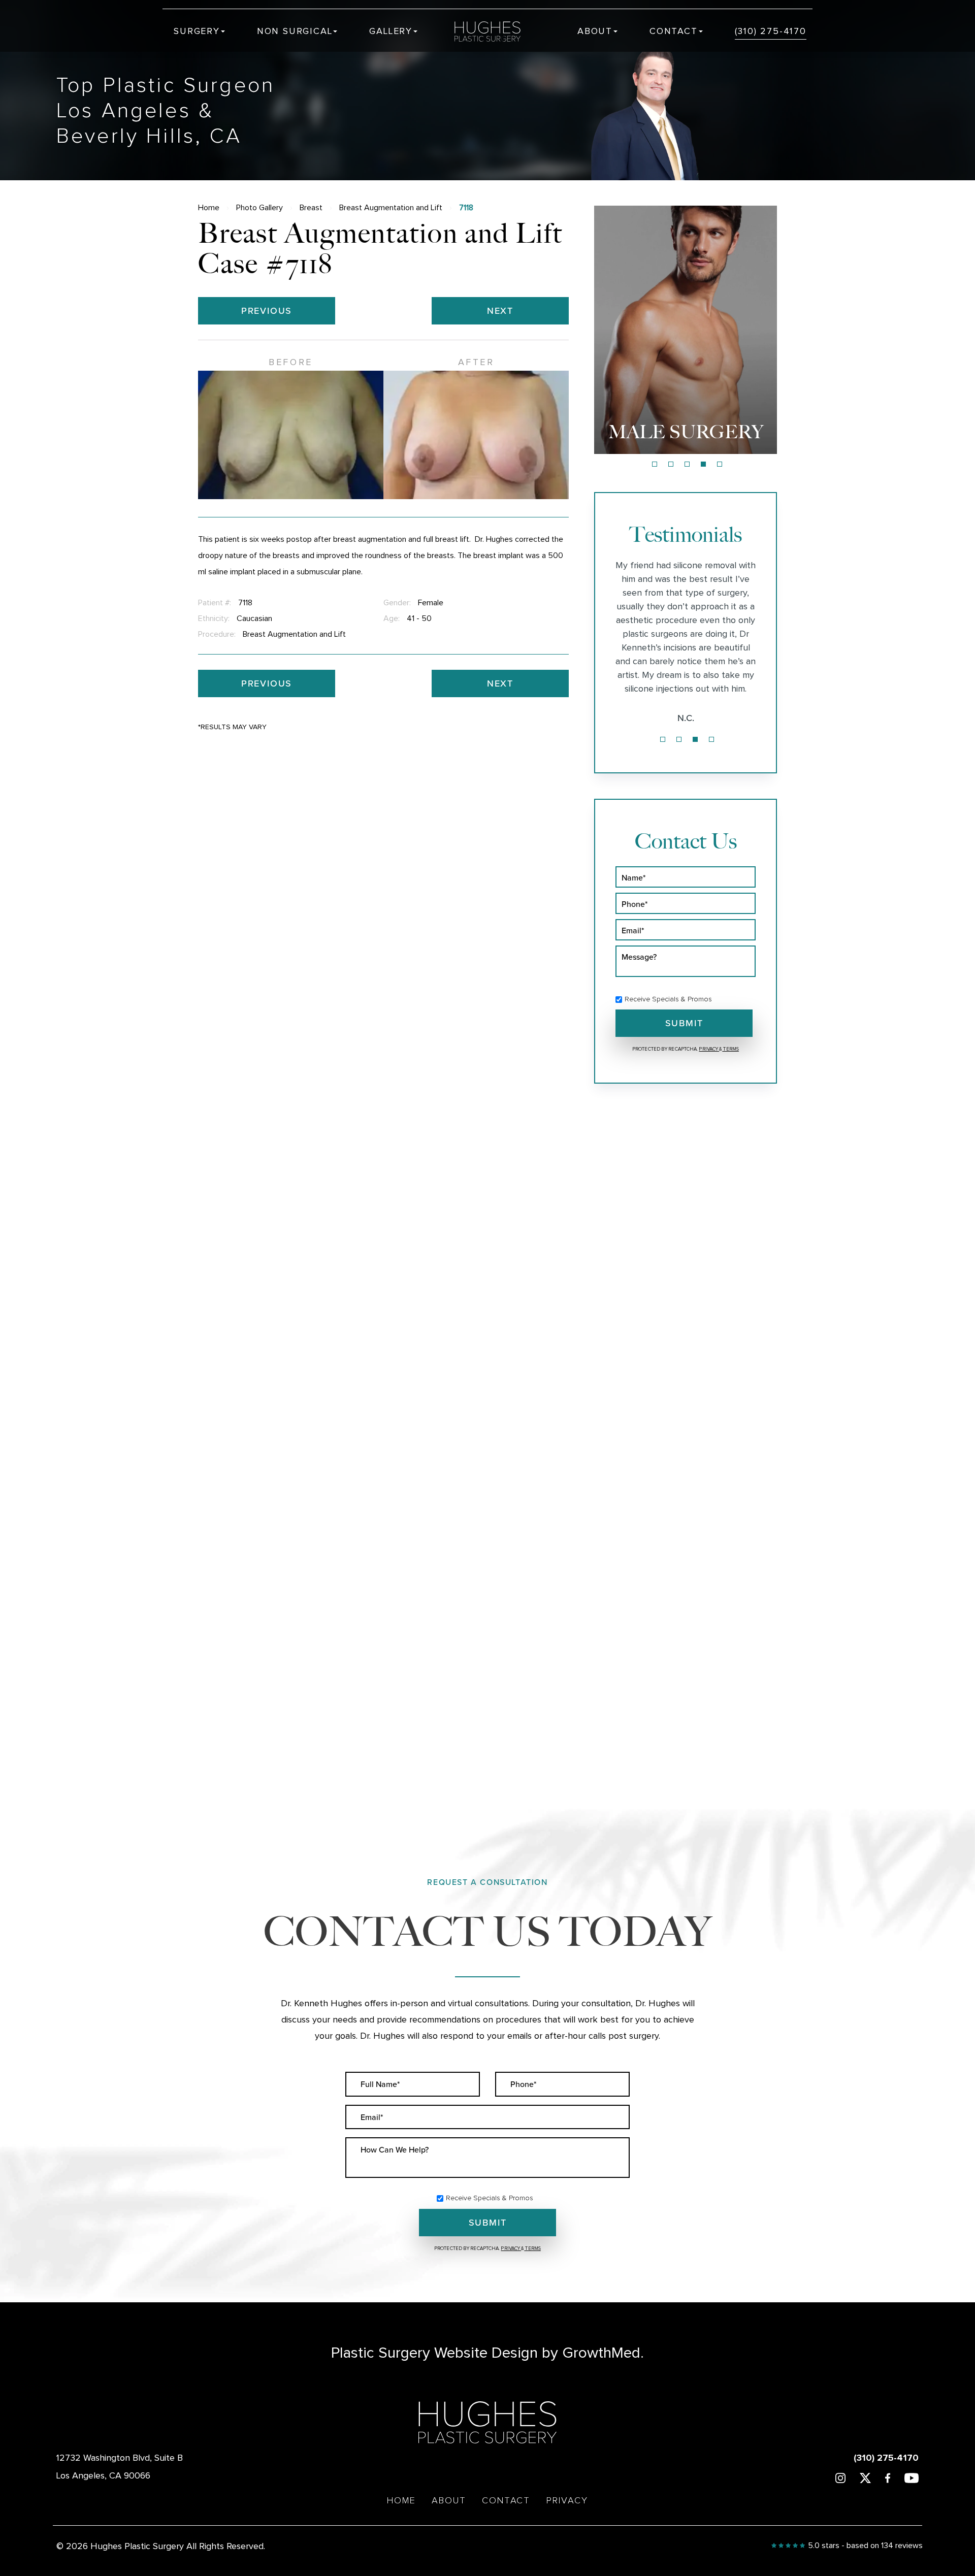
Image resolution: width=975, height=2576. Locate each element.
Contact (674, 31)
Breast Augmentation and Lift (391, 208)
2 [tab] (671, 464)
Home (209, 208)
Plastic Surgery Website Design (434, 2353)
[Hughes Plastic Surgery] (495, 31)
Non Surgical (295, 31)
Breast (311, 208)
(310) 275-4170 (771, 31)
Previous (267, 311)
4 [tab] (703, 464)
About (595, 31)
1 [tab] (655, 464)
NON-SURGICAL (686, 432)
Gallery (391, 31)
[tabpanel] (686, 330)
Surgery (197, 31)
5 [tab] (720, 464)
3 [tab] (687, 464)
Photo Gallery (259, 208)
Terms (730, 1049)
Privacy (709, 1049)
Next (500, 311)
